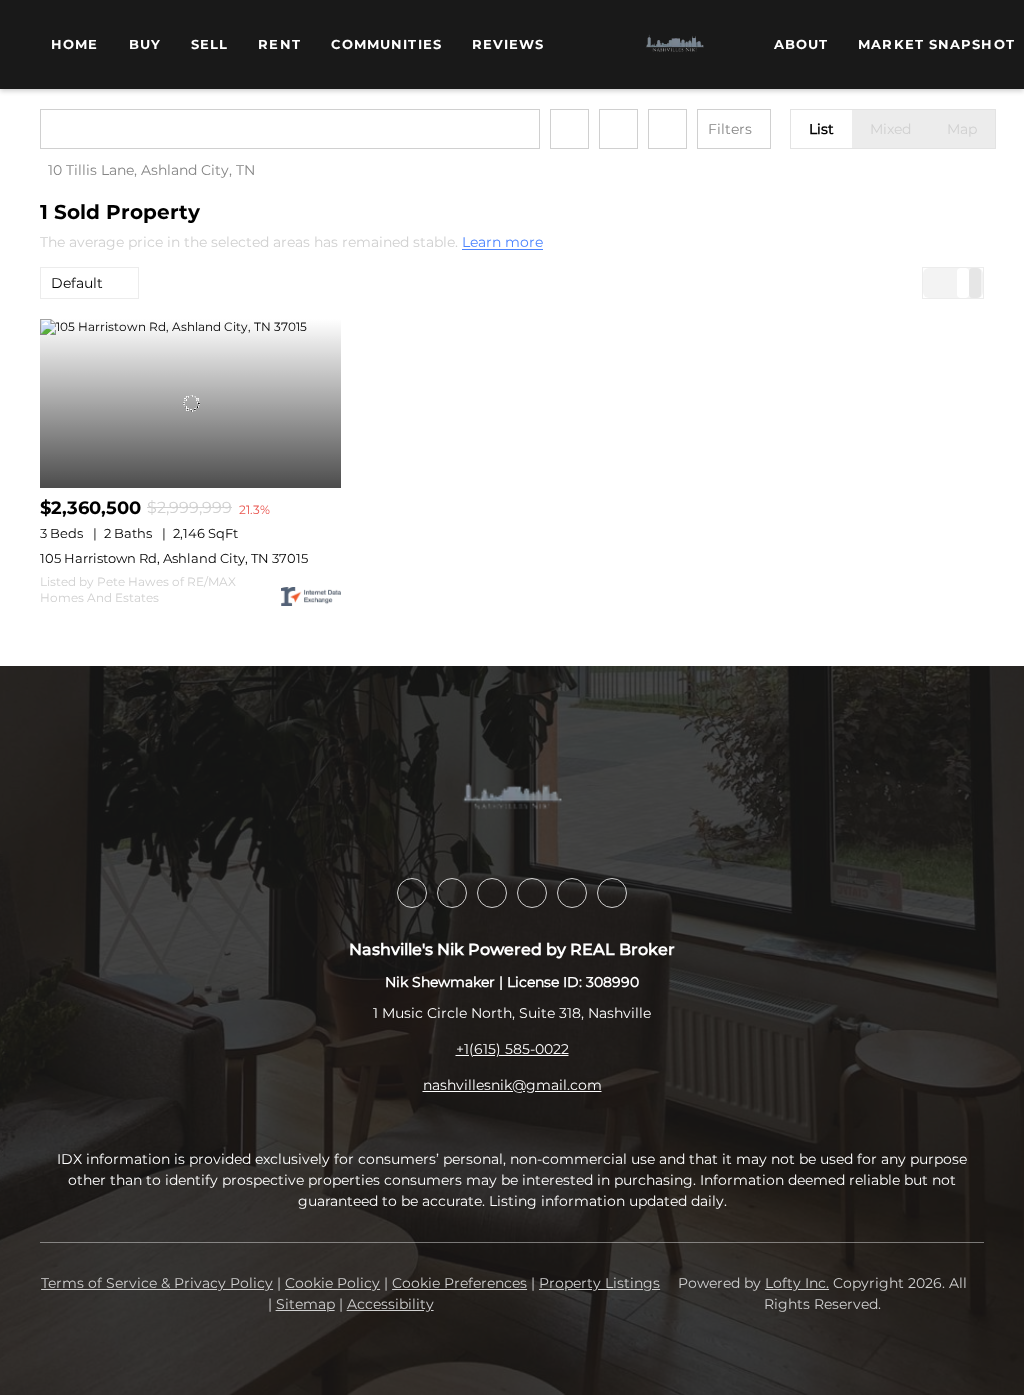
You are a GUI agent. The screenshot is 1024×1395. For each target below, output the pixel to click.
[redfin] (612, 893)
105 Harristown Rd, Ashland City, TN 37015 (174, 558)
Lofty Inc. (797, 1283)
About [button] (801, 44)
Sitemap (305, 1304)
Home (74, 44)
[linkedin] (412, 893)
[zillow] (452, 893)
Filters (730, 129)
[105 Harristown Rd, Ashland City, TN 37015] (190, 403)
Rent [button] (279, 44)
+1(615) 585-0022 (512, 1049)
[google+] (572, 893)
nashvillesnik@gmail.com (512, 1085)
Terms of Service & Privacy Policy (157, 1283)
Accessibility (390, 1304)
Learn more (502, 243)
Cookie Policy (332, 1283)
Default (77, 283)
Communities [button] (386, 44)
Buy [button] (145, 44)
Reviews (508, 44)
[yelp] (492, 893)
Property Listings (599, 1283)
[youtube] (532, 893)
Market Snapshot (936, 44)
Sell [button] (209, 44)
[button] (64, 129)
